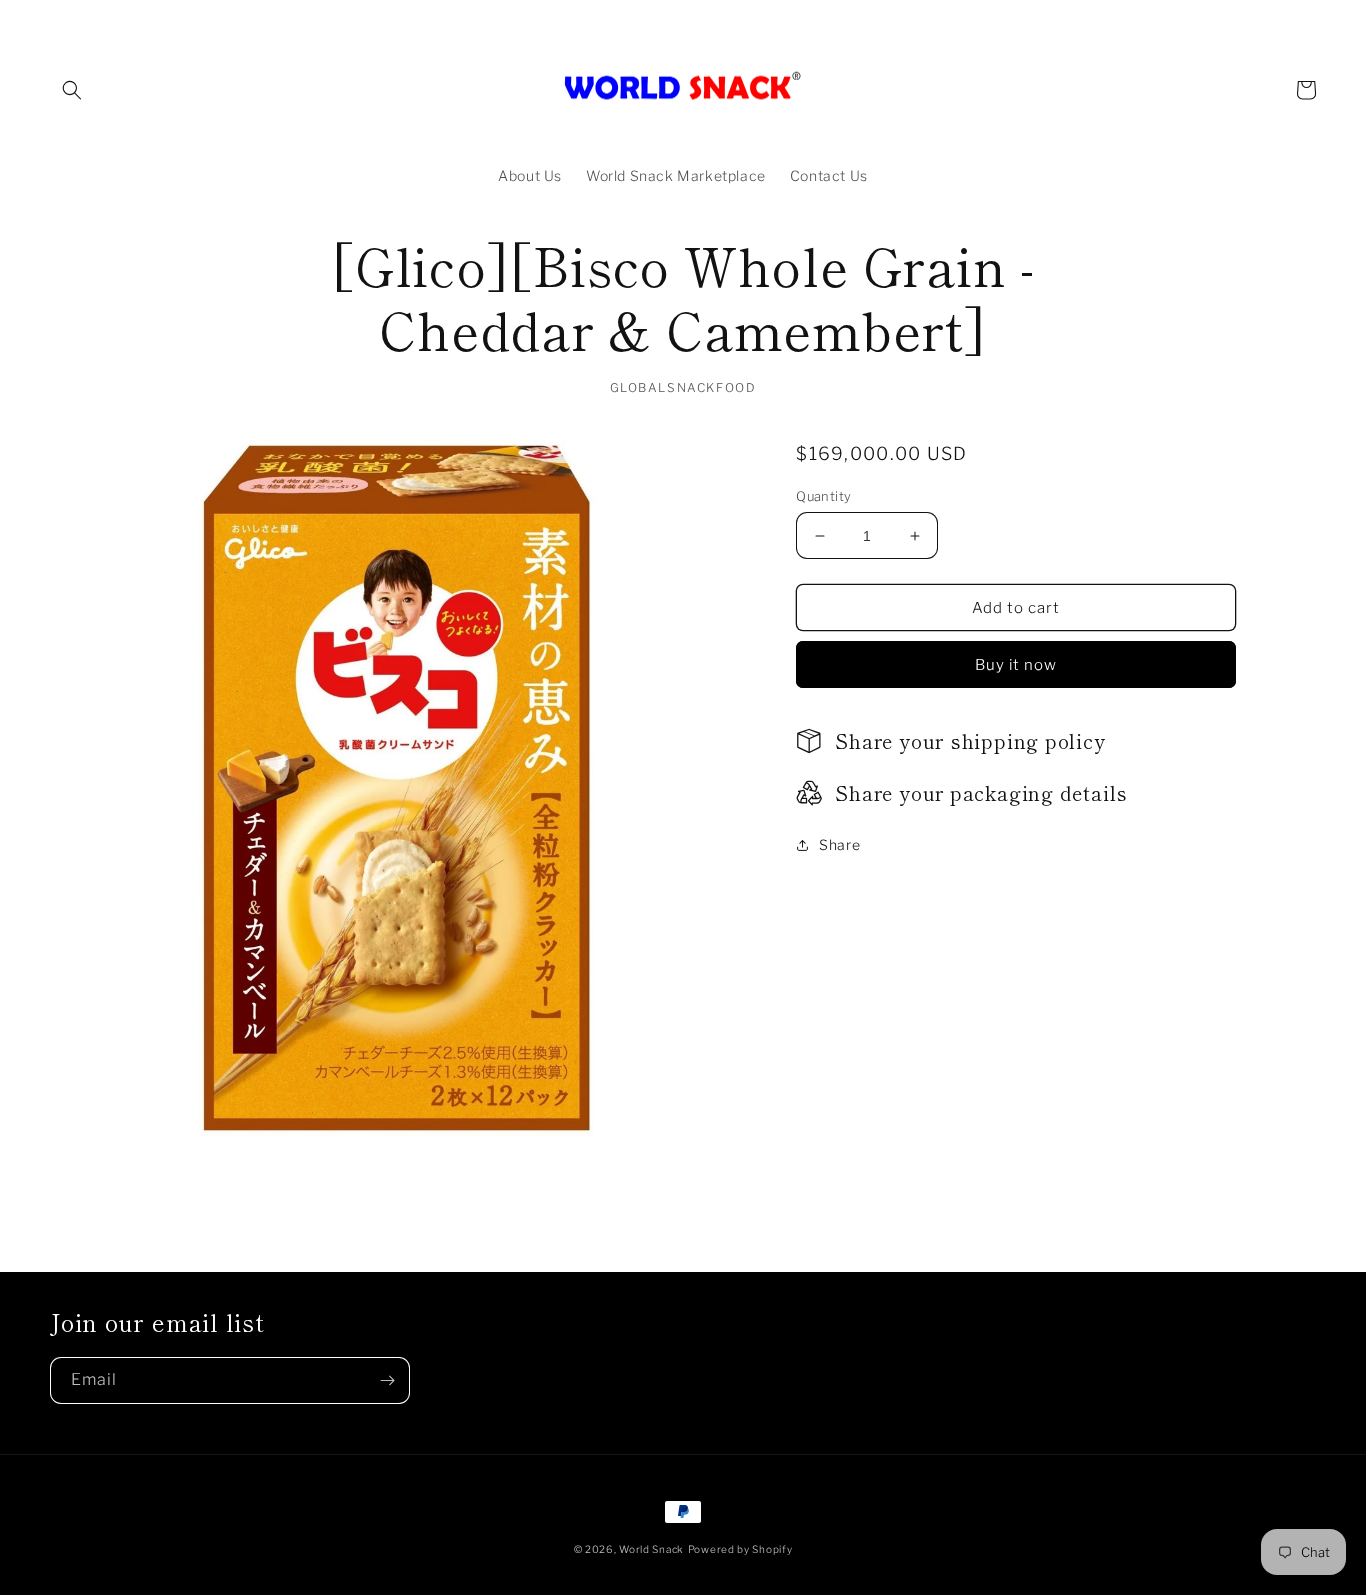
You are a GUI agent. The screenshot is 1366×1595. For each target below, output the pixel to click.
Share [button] (839, 844)
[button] (72, 90)
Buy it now (1016, 665)
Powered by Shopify (740, 1549)
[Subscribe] (387, 1380)
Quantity (823, 496)
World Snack (651, 1549)
